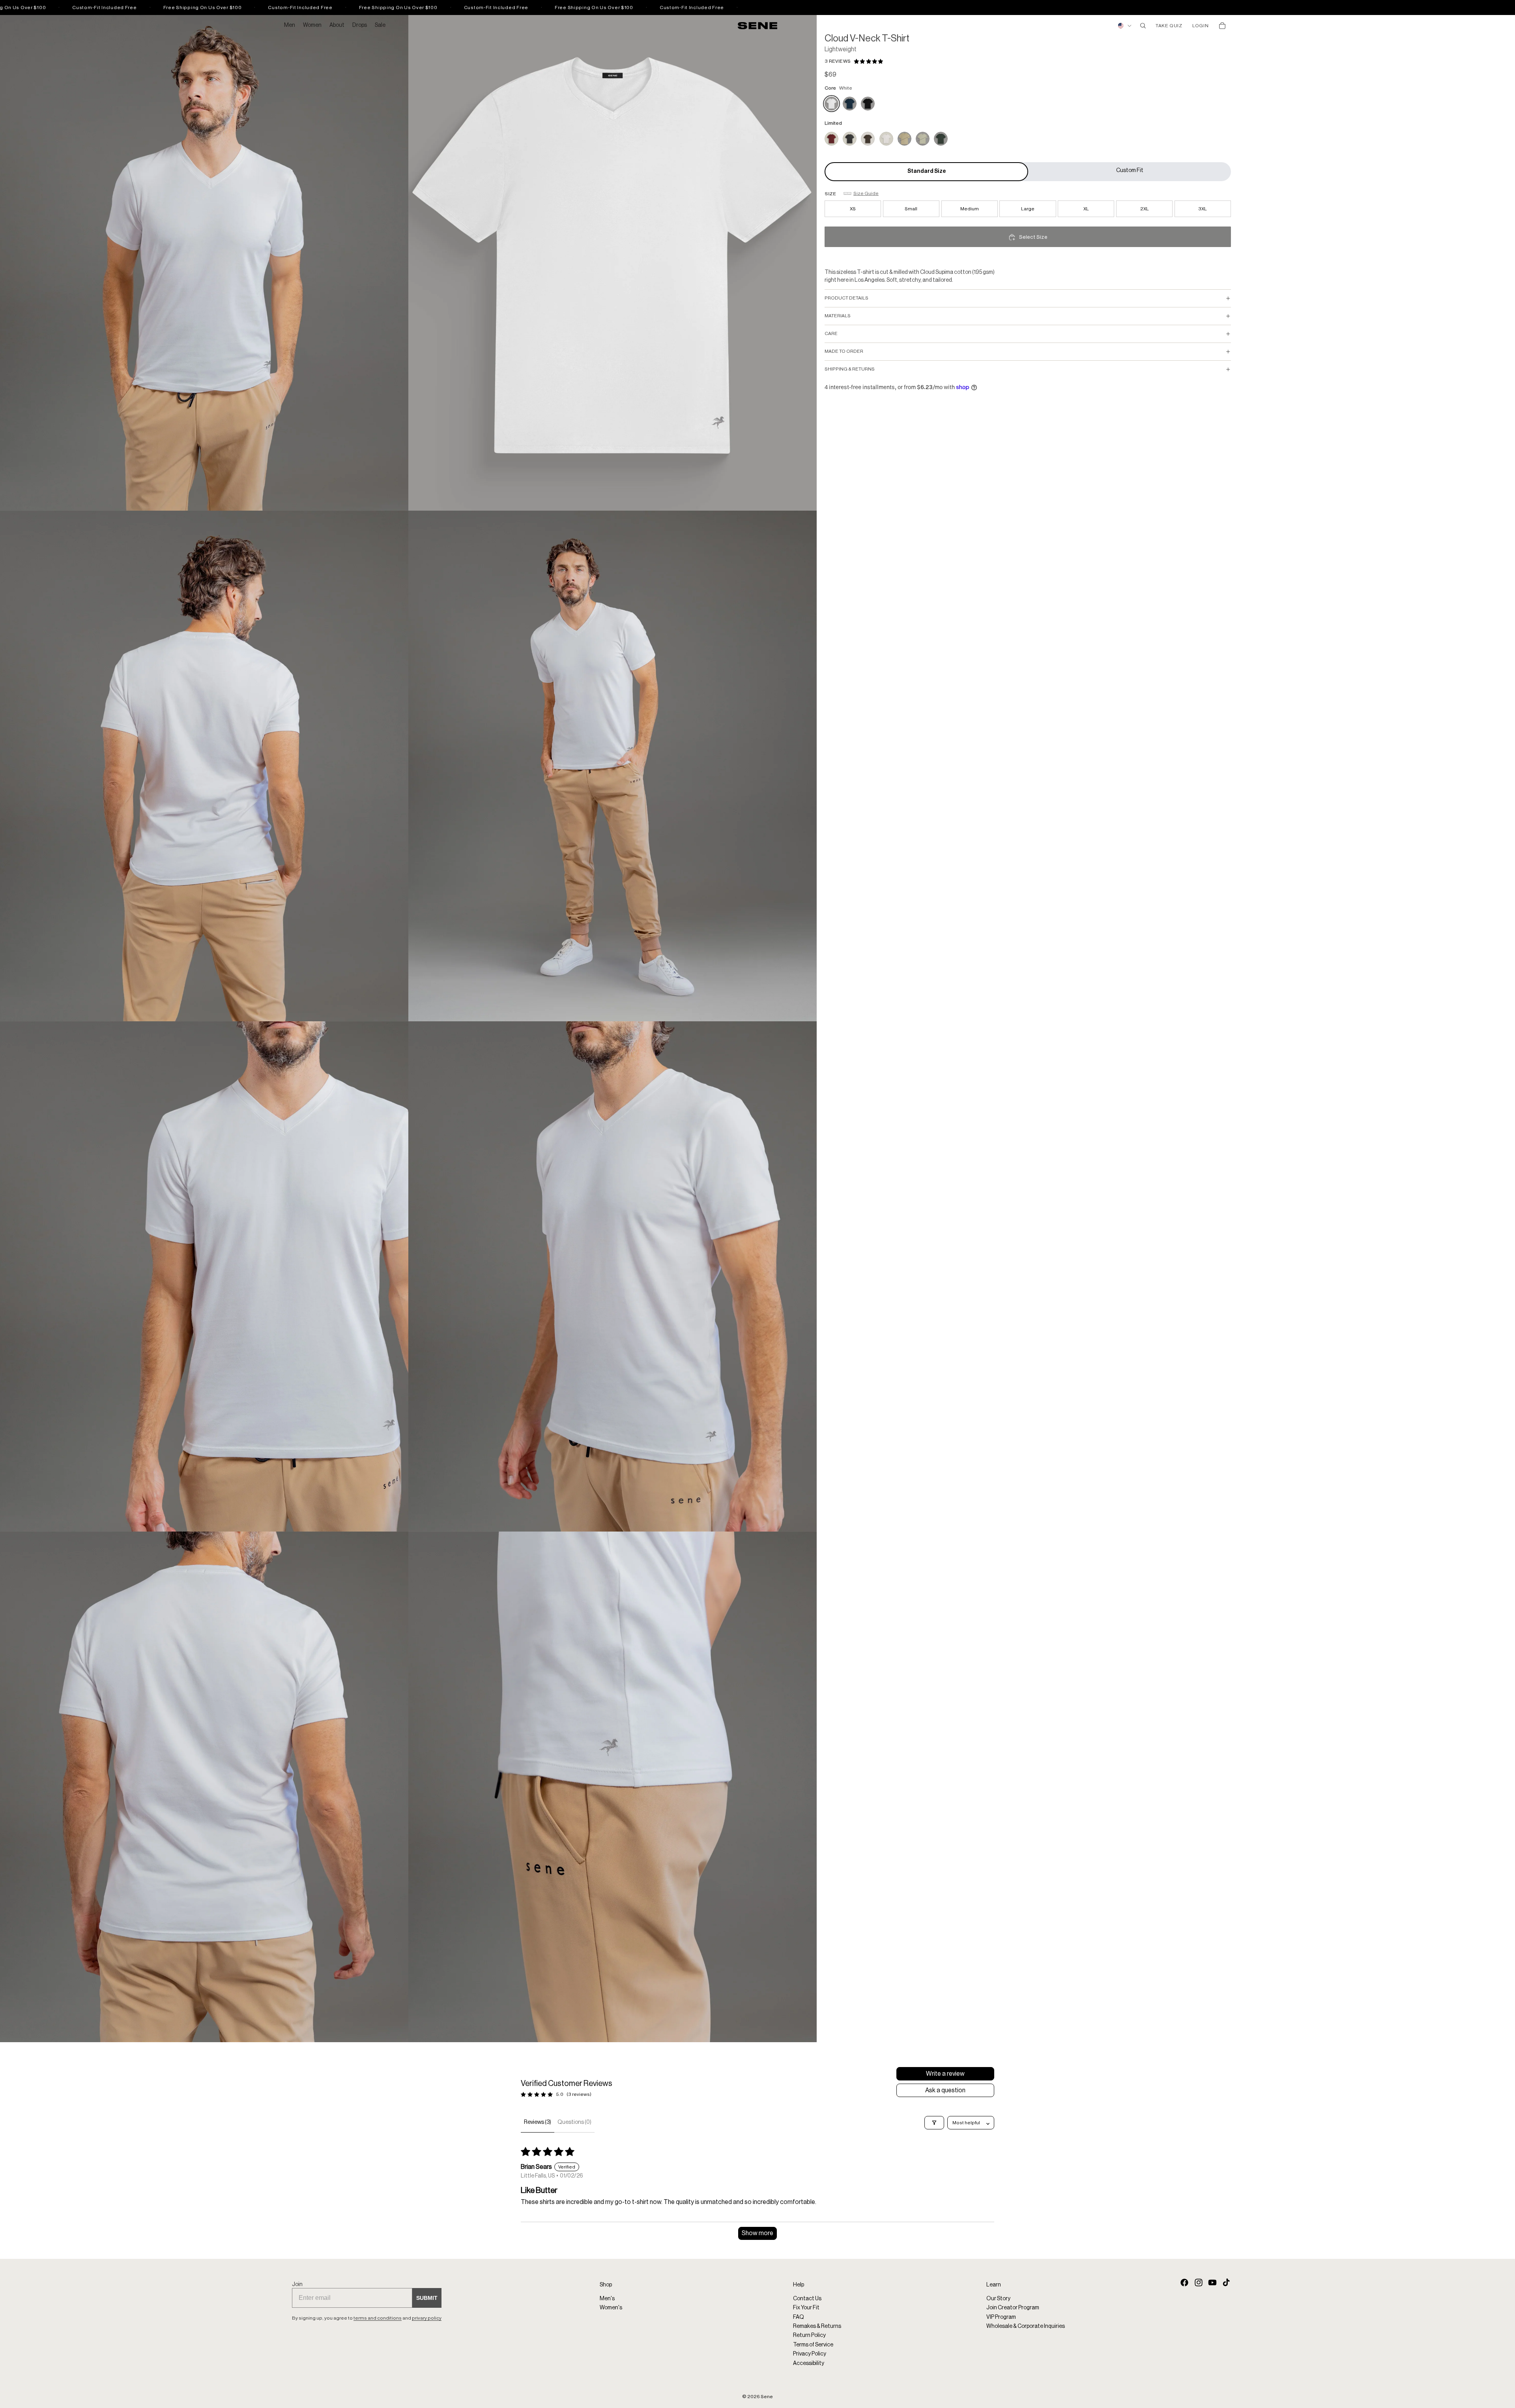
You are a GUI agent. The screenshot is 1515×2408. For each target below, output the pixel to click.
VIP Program (1001, 2317)
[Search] (1143, 26)
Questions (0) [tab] (574, 2122)
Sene (767, 2397)
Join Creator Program (1013, 2308)
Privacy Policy (810, 2354)
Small (911, 209)
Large (1028, 209)
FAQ (799, 2317)
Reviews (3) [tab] (538, 2122)
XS (853, 209)
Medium (970, 209)
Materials (838, 316)
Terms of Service (813, 2345)
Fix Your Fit (806, 2308)
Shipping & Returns (850, 369)
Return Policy (809, 2336)
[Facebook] (1184, 2283)
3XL (1203, 209)
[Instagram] (1199, 2283)
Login (1200, 26)
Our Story (998, 2299)
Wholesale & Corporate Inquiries (1026, 2326)
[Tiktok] (1226, 2283)
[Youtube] (1212, 2283)
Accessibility (809, 2363)
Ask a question (945, 2090)
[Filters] (934, 2123)
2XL (1145, 209)
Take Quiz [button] (1169, 26)
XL (1086, 209)
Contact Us (807, 2299)
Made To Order (844, 351)
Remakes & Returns (817, 2326)
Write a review (945, 2074)
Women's (611, 2308)
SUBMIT (427, 2298)
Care (831, 333)
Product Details (846, 298)
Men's (607, 2299)
